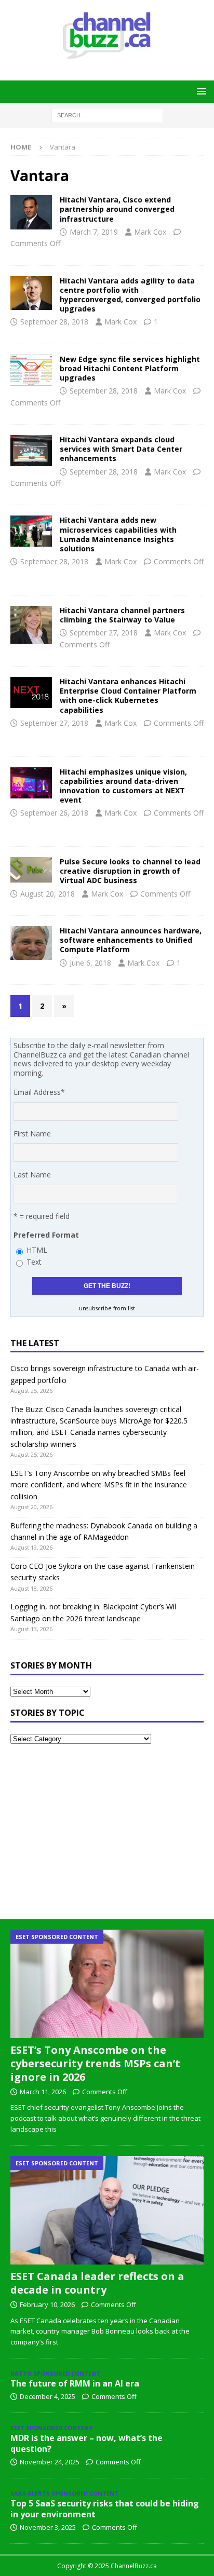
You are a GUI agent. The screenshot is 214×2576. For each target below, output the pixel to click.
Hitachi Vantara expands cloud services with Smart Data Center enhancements (121, 449)
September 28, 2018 (54, 322)
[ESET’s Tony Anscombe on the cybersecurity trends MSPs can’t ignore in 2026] (107, 1984)
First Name (32, 1134)
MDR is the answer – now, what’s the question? (86, 2443)
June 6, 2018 (90, 963)
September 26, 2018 (54, 813)
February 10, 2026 (47, 2304)
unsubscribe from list (107, 1308)
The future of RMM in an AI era (75, 2383)
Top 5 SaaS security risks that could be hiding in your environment (105, 2509)
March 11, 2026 (43, 2092)
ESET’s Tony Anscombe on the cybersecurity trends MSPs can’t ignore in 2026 (95, 2063)
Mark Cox (150, 232)
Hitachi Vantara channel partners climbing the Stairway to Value (122, 615)
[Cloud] (31, 370)
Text (34, 1262)
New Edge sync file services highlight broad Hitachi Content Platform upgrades (130, 368)
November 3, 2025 (48, 2527)
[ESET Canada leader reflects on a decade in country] (107, 2210)
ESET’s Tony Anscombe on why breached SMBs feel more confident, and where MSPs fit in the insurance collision (99, 1485)
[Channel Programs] (31, 625)
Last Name (32, 1175)
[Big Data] (31, 943)
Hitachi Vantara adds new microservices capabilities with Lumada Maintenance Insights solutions (118, 534)
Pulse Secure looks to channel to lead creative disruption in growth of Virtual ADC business (130, 871)
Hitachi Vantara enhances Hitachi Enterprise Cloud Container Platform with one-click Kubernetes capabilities (128, 696)
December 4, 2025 (48, 2396)
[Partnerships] (31, 212)
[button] (200, 91)
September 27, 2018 (104, 633)
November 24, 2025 (50, 2462)
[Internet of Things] (31, 531)
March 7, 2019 (94, 232)
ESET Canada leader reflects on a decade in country (97, 2283)
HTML (37, 1250)
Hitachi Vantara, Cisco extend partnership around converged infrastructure (117, 209)
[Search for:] (107, 114)
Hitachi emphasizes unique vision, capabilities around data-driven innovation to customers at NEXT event (123, 786)
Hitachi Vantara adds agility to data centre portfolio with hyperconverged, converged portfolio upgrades (130, 295)
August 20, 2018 (48, 894)
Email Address (39, 1092)
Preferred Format (46, 1235)
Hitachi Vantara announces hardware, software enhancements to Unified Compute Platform (131, 940)
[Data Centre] (31, 293)
